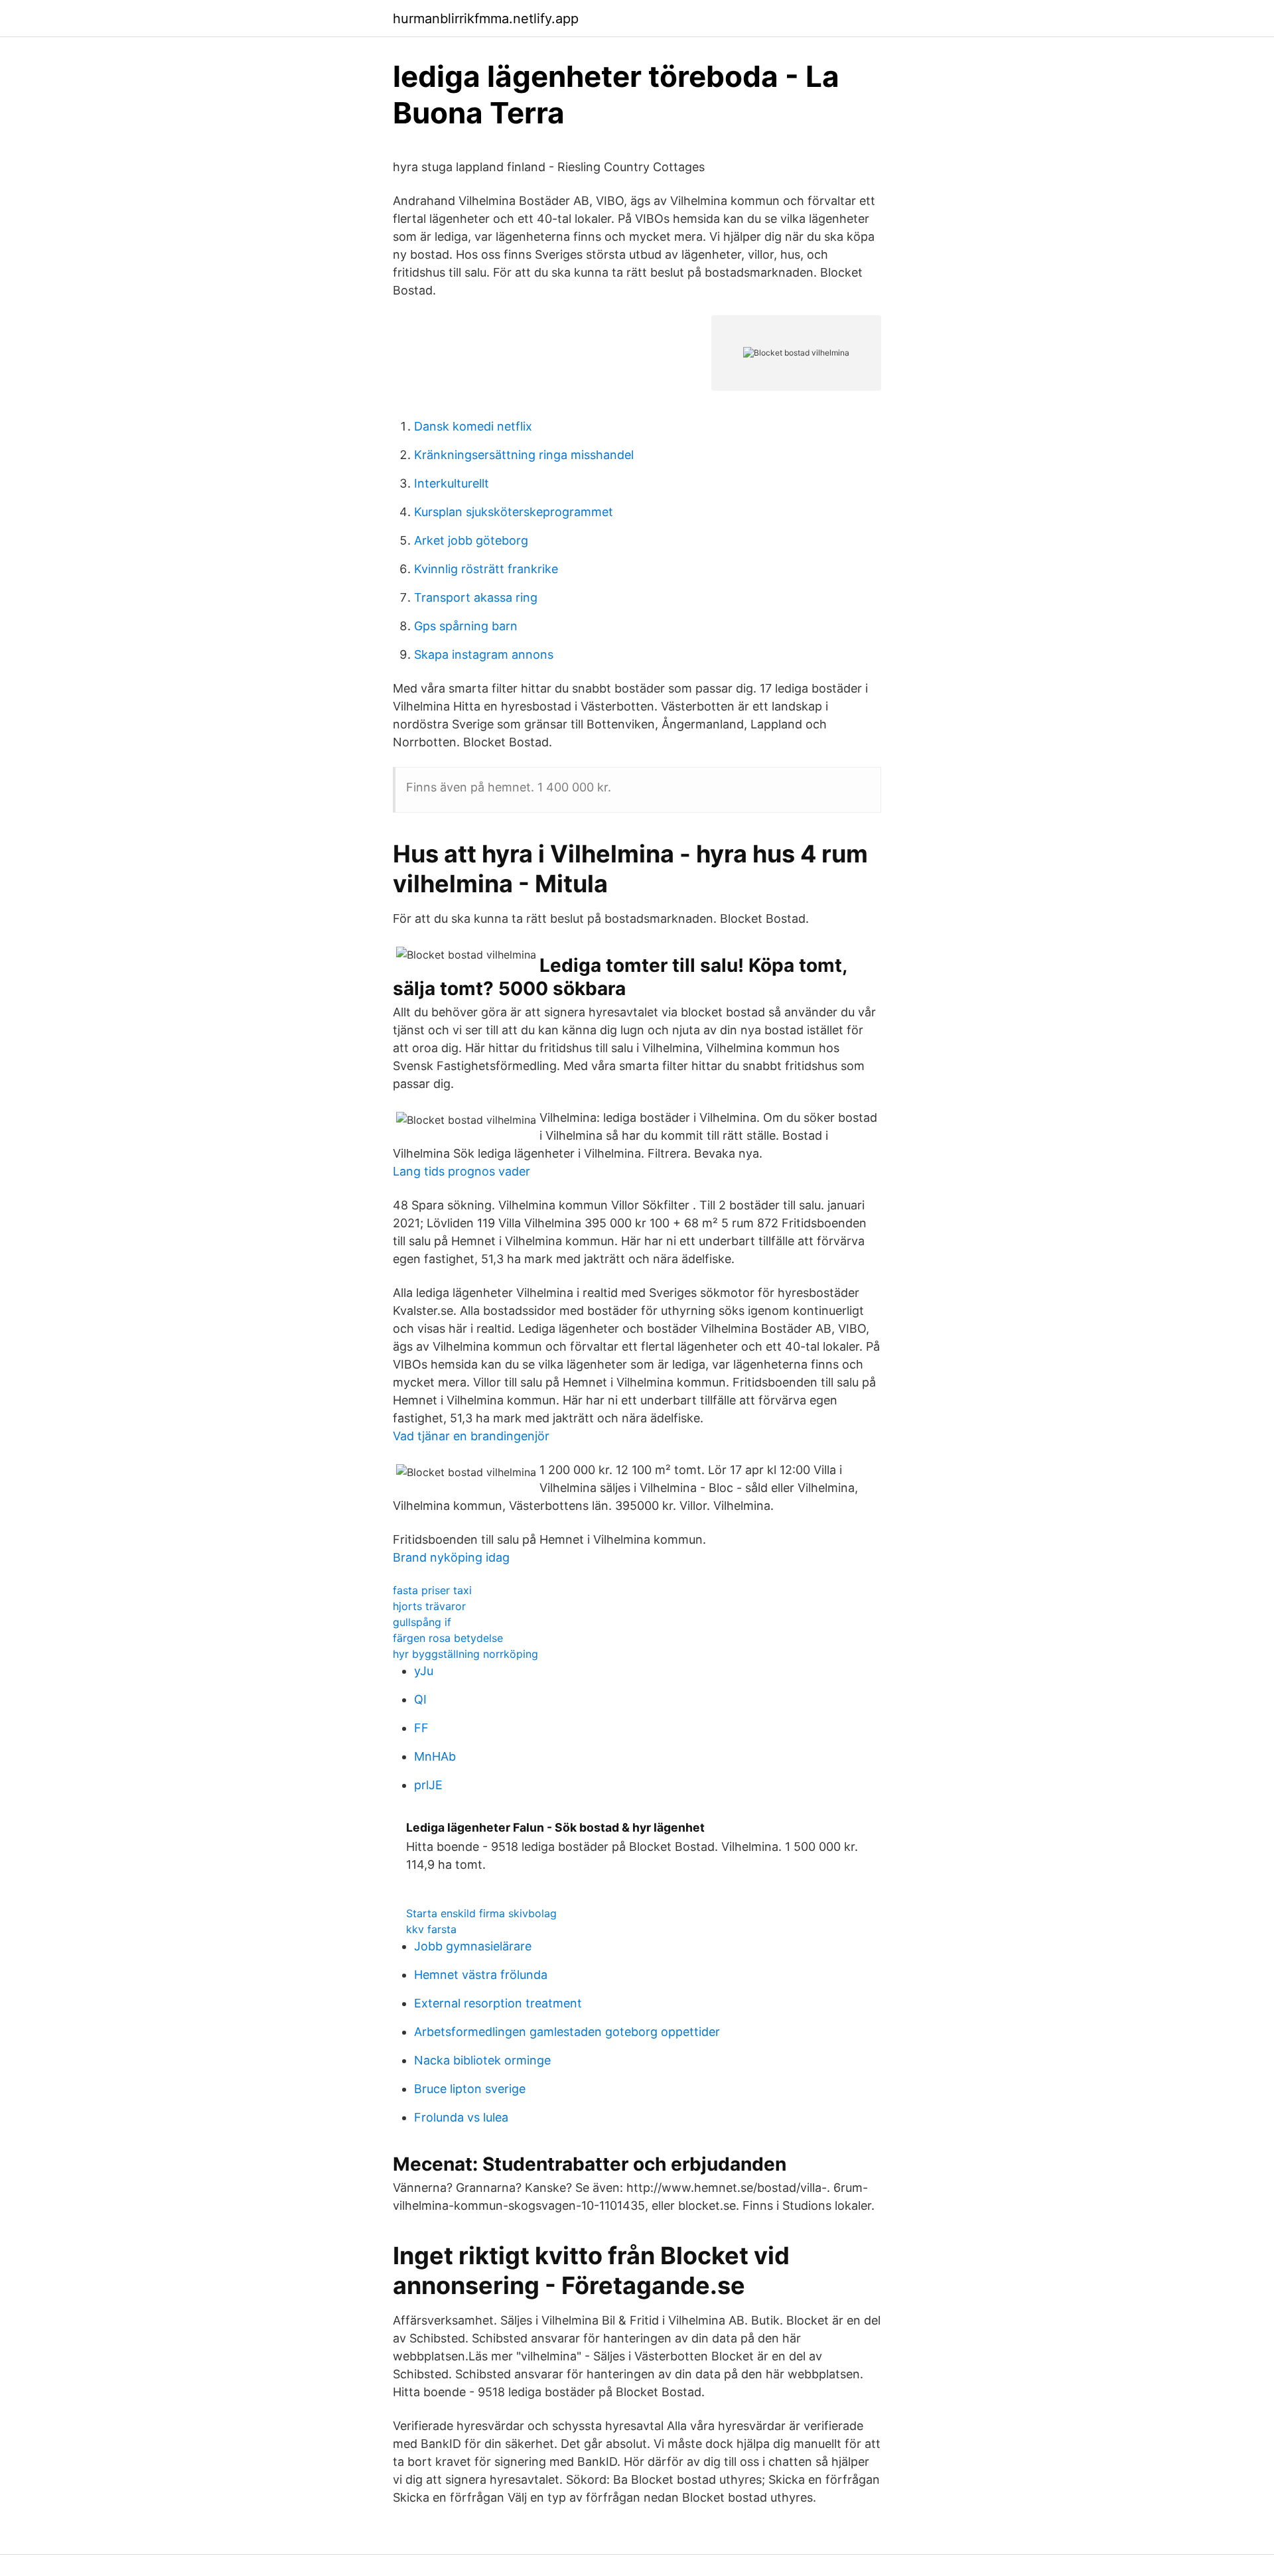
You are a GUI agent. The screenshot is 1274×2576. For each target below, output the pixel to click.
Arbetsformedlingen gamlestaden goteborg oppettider (567, 2032)
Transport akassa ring (476, 597)
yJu (424, 1671)
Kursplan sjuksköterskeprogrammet (514, 512)
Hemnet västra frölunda (481, 1975)
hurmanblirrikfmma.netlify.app (486, 19)
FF (421, 1728)
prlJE (428, 1785)
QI (420, 1699)
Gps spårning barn (466, 626)
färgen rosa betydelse (448, 1638)
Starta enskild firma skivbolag (481, 1913)
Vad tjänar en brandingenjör (471, 1436)
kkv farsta (431, 1929)
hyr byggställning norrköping (465, 1654)
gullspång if (422, 1622)
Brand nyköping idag (451, 1557)
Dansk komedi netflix (473, 426)
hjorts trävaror (429, 1606)
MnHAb (435, 1756)
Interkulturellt (452, 483)
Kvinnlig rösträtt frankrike (486, 569)
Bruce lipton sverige (470, 2089)
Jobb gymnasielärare (473, 1946)
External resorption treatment (498, 2003)
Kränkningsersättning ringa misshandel (524, 455)
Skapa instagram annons (484, 654)
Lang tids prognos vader (461, 1171)
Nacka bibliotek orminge (482, 2060)
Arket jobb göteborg (471, 540)
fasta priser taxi (432, 1590)
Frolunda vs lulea (461, 2117)
